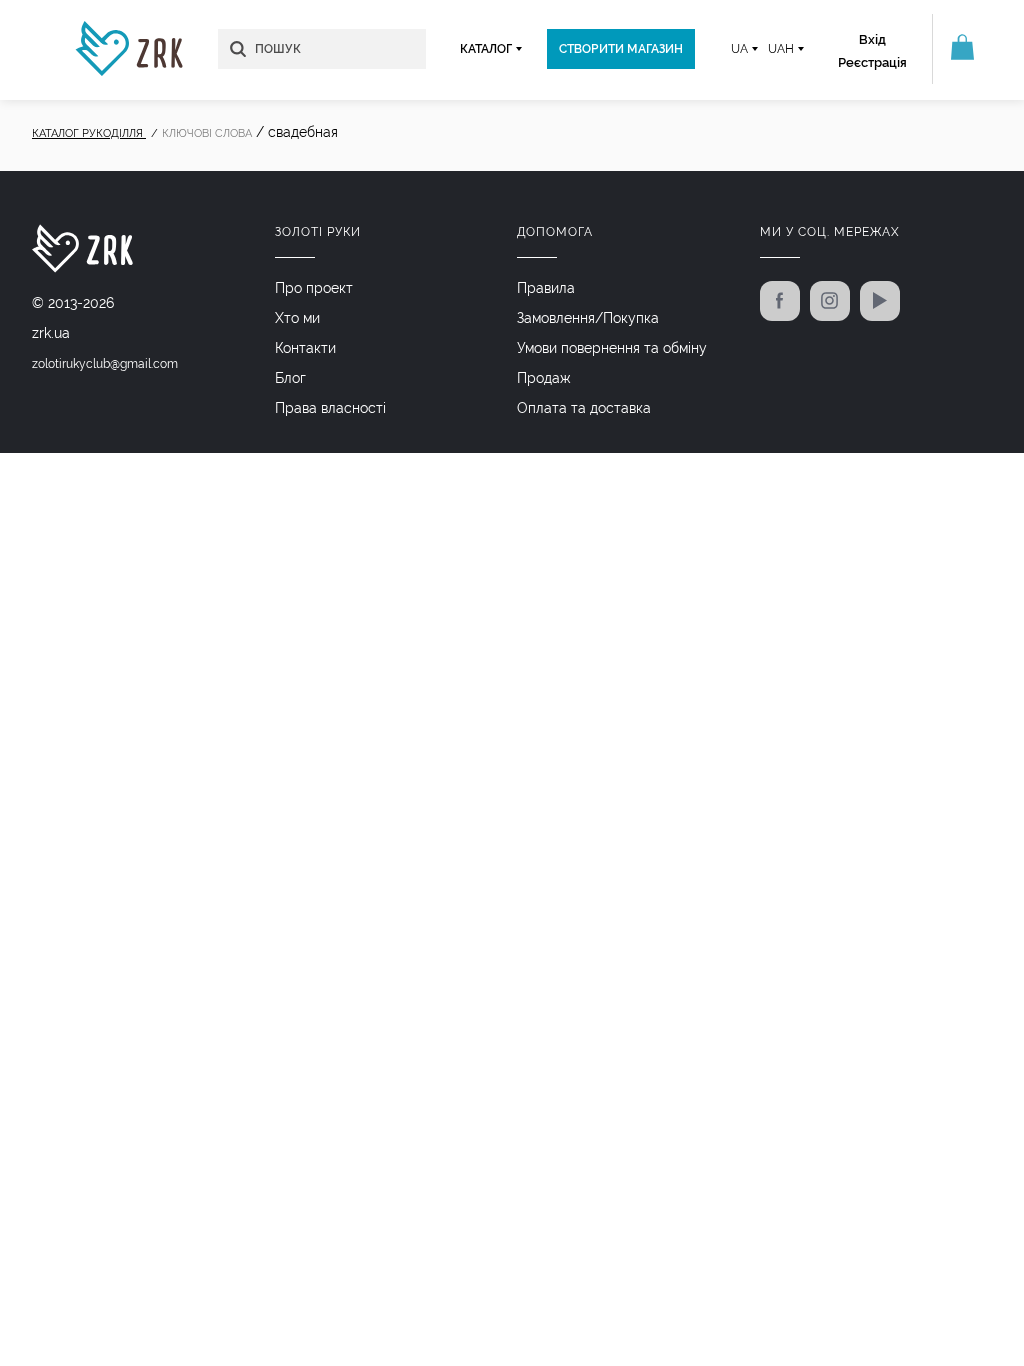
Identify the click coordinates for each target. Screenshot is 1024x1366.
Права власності (330, 408)
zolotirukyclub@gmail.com (105, 364)
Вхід (872, 39)
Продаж (544, 378)
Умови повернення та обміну (612, 348)
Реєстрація (872, 62)
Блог (290, 378)
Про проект (314, 288)
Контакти (305, 348)
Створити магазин (621, 49)
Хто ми (297, 318)
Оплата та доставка (584, 408)
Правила (546, 288)
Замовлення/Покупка (588, 318)
